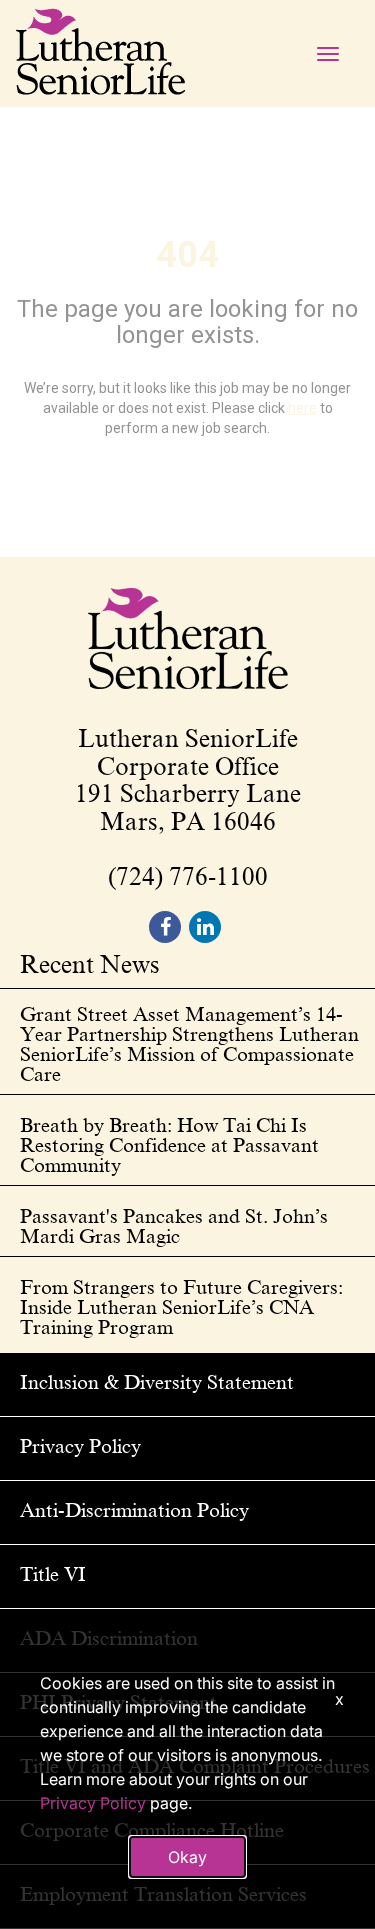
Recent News (90, 966)
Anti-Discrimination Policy (134, 1510)
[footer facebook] (165, 927)
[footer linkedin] (205, 927)
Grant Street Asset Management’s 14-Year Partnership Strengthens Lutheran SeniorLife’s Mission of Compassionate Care (189, 1044)
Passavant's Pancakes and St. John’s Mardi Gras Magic (174, 1226)
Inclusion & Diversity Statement (157, 1382)
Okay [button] (187, 1857)
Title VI (53, 1574)
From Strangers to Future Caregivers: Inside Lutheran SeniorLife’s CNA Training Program (181, 1307)
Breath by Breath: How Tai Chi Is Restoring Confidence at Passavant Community (169, 1145)
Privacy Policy (80, 1446)
